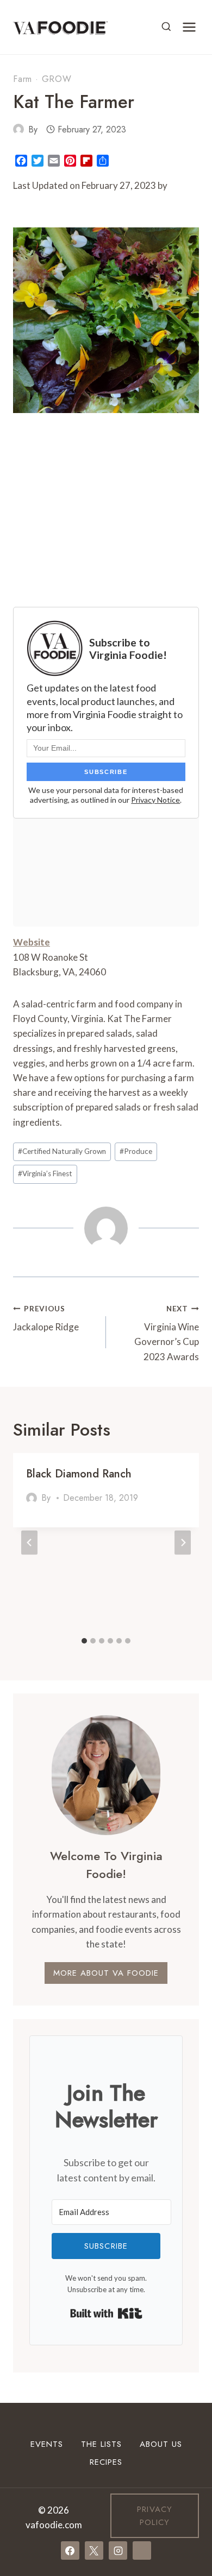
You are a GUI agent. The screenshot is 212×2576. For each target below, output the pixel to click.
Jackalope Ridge (46, 1319)
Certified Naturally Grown (62, 1151)
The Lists (101, 2444)
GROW (57, 79)
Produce (136, 1151)
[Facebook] (70, 2550)
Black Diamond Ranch (79, 1474)
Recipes (106, 2462)
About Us (161, 2444)
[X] (94, 2550)
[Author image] (18, 129)
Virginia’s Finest (45, 1173)
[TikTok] (142, 2550)
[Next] (183, 1542)
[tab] (84, 1641)
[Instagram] (118, 2550)
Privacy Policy (155, 2516)
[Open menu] (189, 27)
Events (47, 2444)
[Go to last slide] (29, 1542)
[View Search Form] (166, 27)
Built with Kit (106, 2313)
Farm (23, 79)
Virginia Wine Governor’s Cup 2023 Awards (167, 1333)
